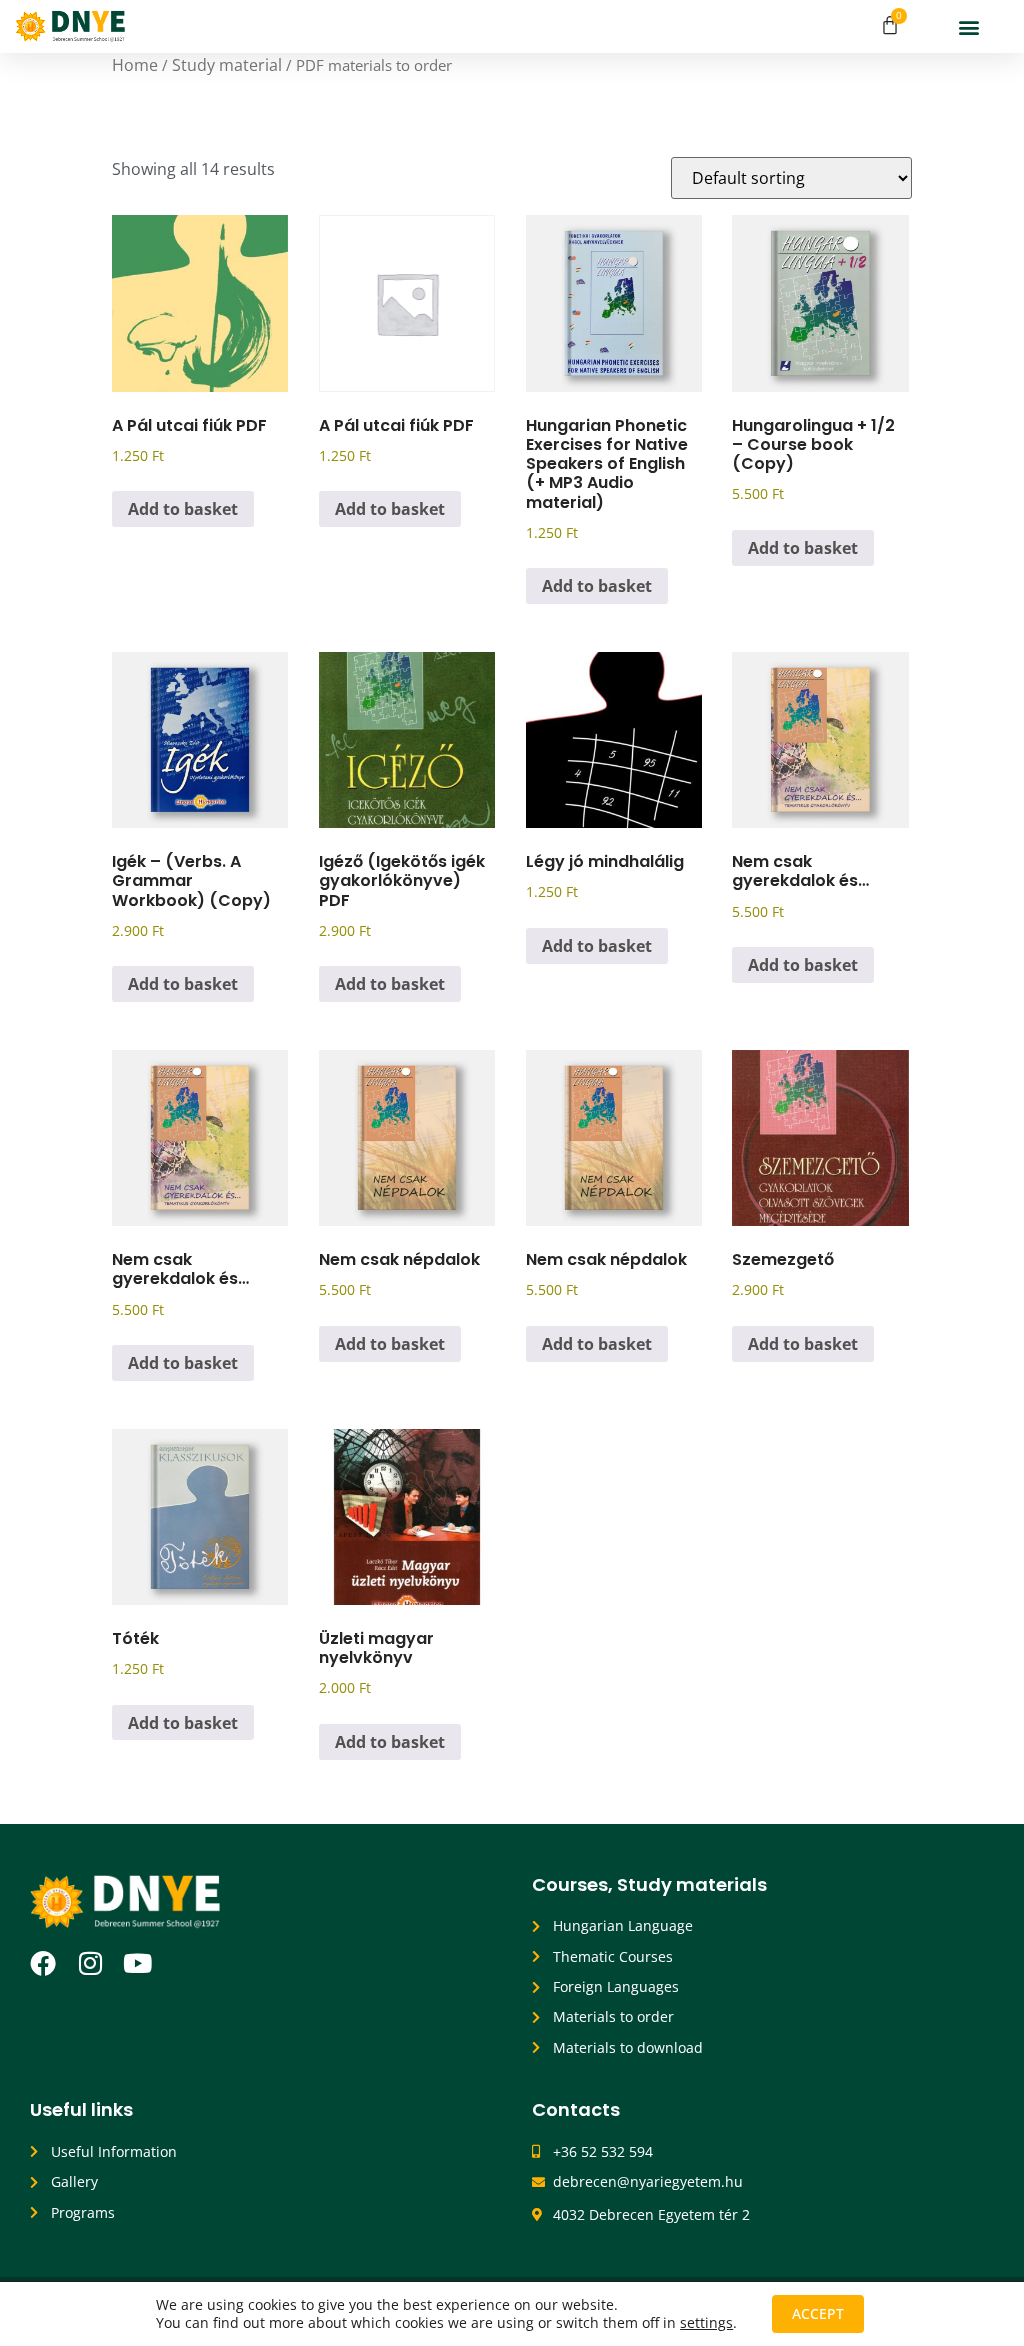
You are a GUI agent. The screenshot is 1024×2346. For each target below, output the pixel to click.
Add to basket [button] (183, 509)
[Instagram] (90, 1963)
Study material (227, 65)
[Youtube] (137, 1963)
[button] (969, 26)
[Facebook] (43, 1963)
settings (706, 2323)
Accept (818, 2313)
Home (135, 65)
